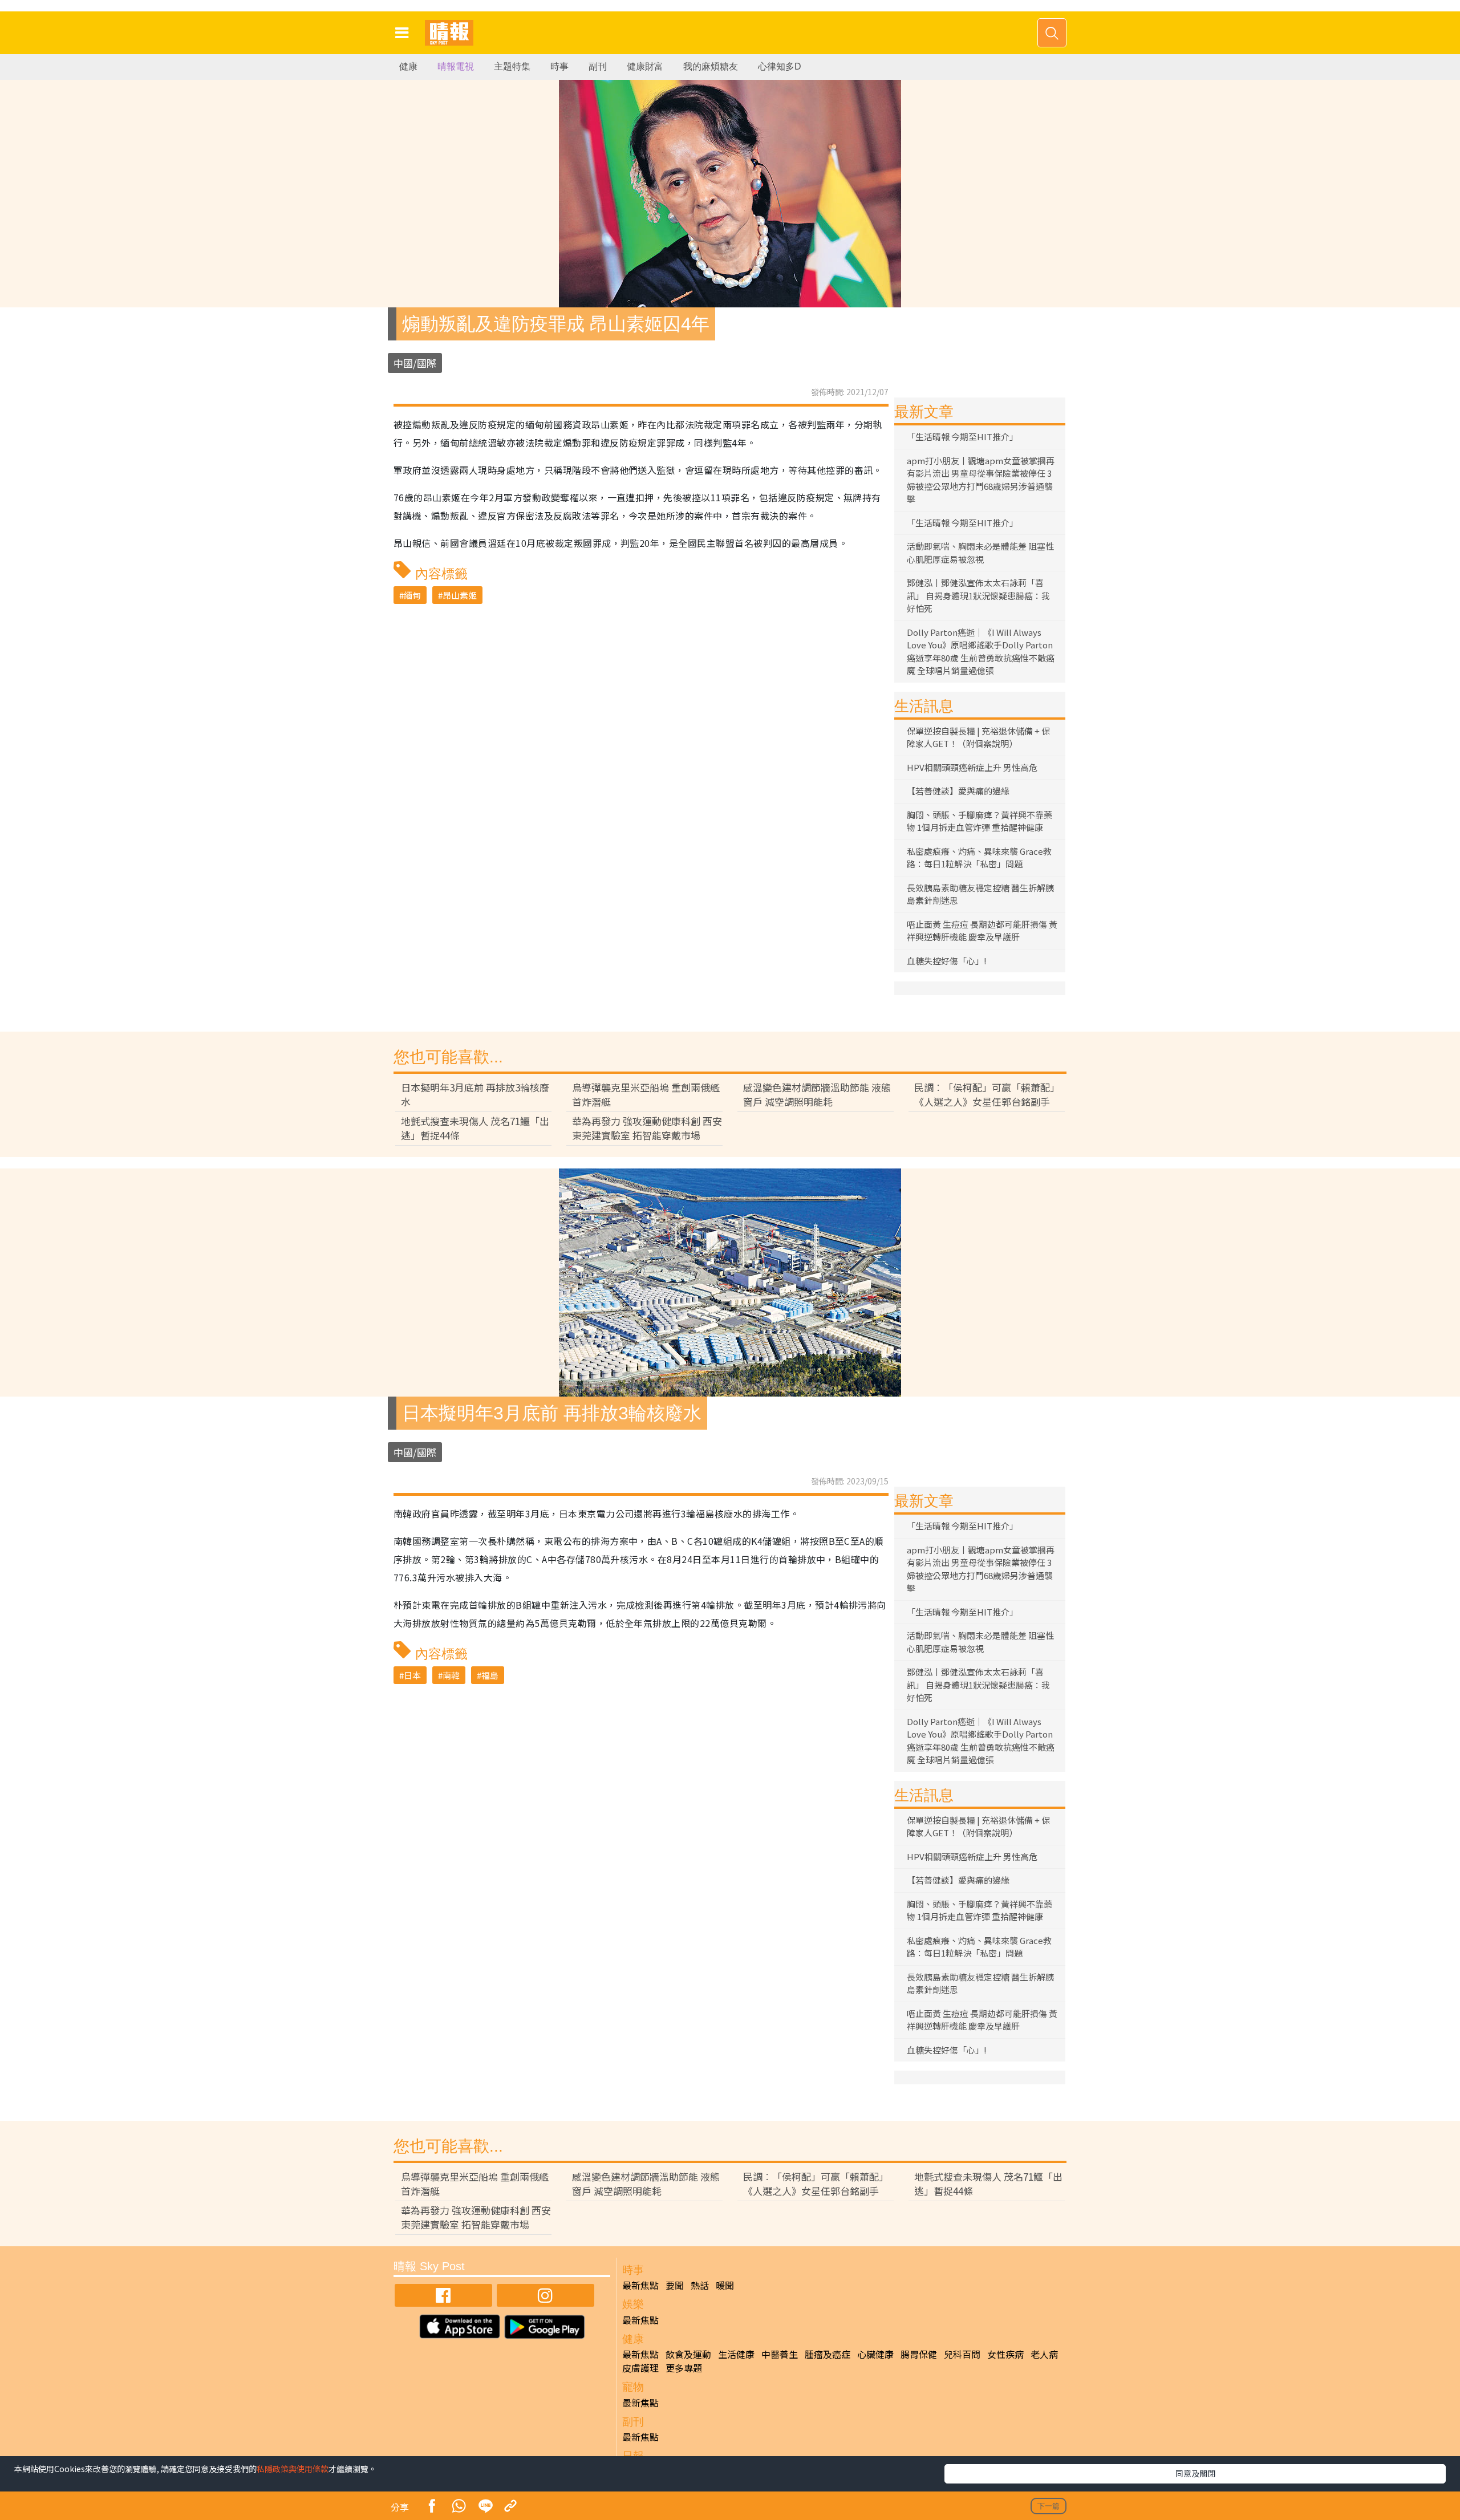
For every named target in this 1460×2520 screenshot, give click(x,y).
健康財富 (645, 66)
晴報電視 (456, 66)
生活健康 (736, 2354)
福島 (490, 1675)
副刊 (598, 66)
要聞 (675, 2285)
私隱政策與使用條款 (293, 2469)
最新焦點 (640, 2285)
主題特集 (512, 66)
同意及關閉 (1195, 2473)
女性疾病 (1005, 2354)
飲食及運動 (688, 2354)
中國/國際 (415, 363)
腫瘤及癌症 (828, 2354)
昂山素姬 (460, 595)
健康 (408, 66)
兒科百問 (962, 2354)
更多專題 (684, 2368)
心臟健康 (875, 2354)
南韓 (451, 1675)
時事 (559, 66)
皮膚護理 (640, 2368)
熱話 (700, 2285)
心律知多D (780, 66)
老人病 (1044, 2354)
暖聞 (725, 2285)
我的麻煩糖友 (711, 66)
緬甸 (412, 595)
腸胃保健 (919, 2354)
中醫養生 (780, 2354)
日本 (412, 1675)
